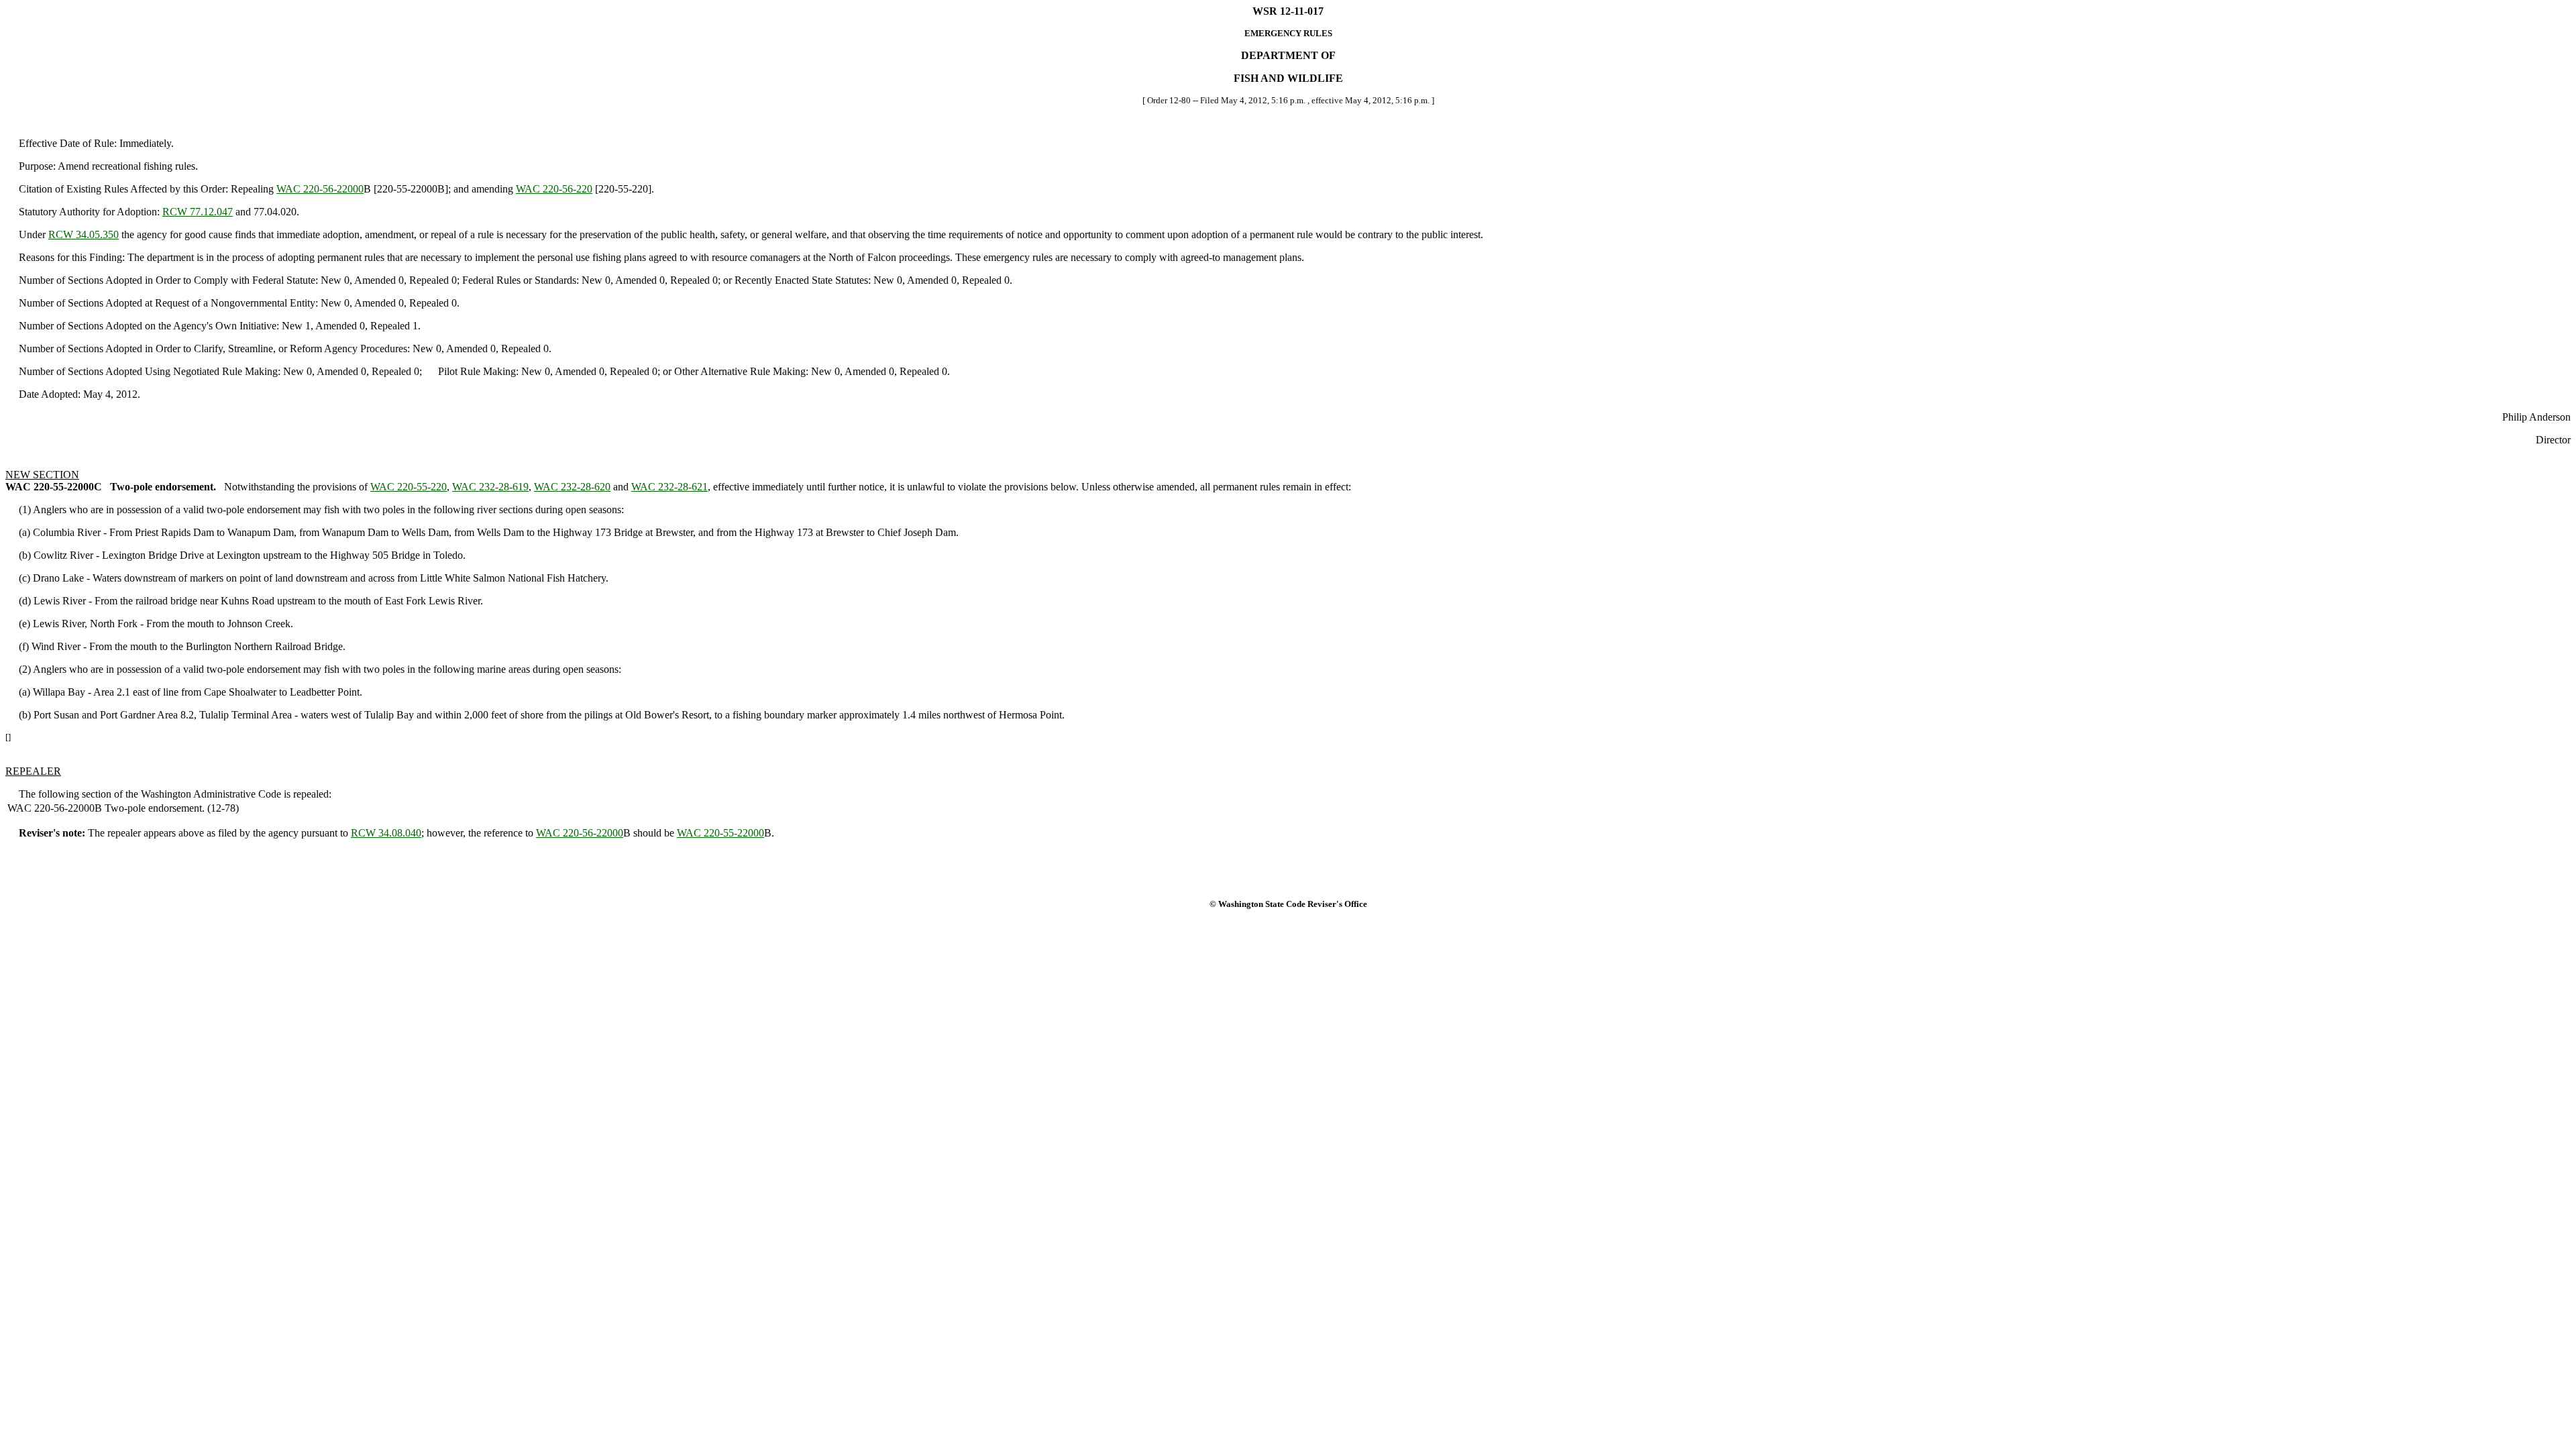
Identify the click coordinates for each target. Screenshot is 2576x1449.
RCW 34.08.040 (386, 833)
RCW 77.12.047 (198, 212)
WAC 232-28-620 (572, 487)
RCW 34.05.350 (84, 234)
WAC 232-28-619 (490, 487)
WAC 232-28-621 (669, 487)
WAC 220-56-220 (554, 189)
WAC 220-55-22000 (720, 833)
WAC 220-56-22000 (320, 189)
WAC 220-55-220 (409, 487)
